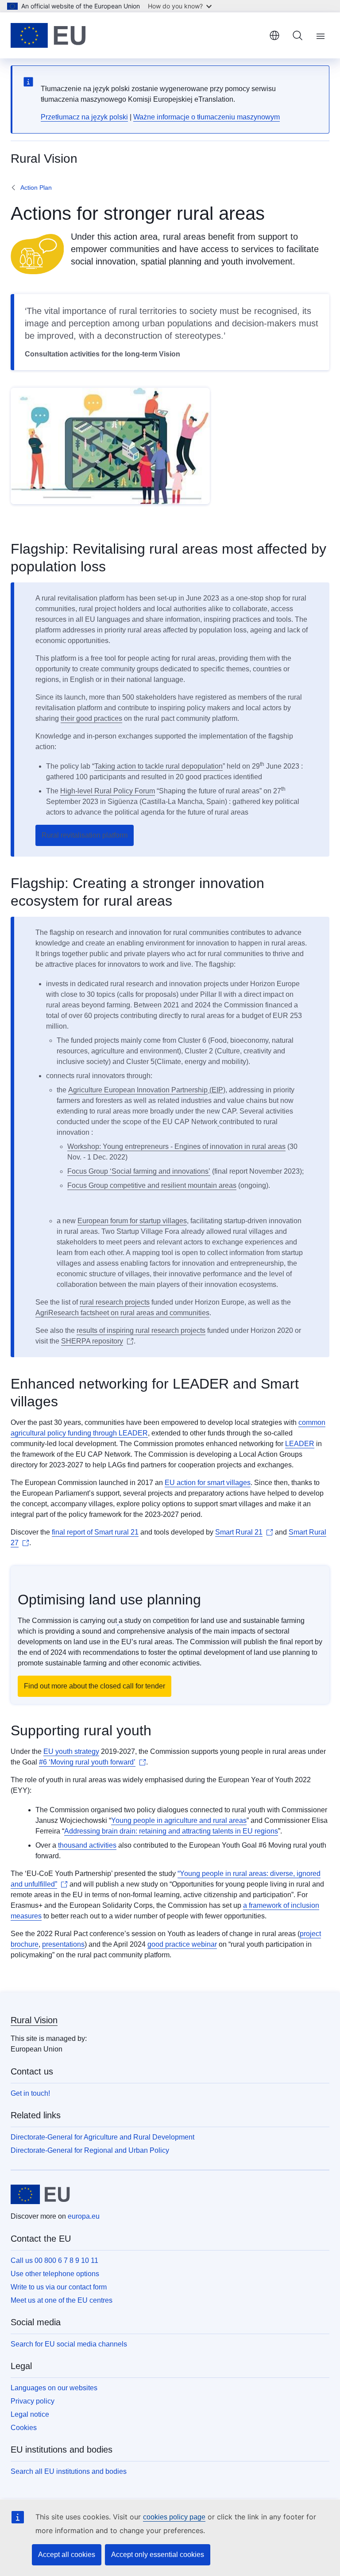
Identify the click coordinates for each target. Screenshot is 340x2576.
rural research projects (115, 1302)
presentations (63, 1944)
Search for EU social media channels (69, 2344)
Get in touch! (30, 2093)
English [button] (274, 35)
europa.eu (84, 2216)
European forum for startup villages (132, 1221)
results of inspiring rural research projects (141, 1330)
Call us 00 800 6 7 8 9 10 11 (54, 2260)
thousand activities (87, 1845)
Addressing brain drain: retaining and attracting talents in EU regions (171, 1831)
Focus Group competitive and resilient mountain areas (152, 1185)
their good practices (91, 718)
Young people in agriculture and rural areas (179, 1820)
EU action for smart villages (208, 1483)
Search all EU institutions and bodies (69, 2471)
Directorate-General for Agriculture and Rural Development (102, 2137)
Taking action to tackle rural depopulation (158, 766)
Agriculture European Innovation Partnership (138, 1090)
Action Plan (36, 188)
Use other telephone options (55, 2274)
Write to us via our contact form (59, 2287)
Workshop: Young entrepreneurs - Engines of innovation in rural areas (176, 1146)
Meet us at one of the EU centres (62, 2300)
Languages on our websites (54, 2388)
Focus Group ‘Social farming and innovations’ (139, 1171)
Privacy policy (33, 2401)
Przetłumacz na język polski (84, 117)
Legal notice (30, 2414)
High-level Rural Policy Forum (108, 791)
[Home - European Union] (48, 35)
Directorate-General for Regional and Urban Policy (90, 2150)
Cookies (24, 2428)
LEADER (300, 1444)
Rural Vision (34, 2020)
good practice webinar (182, 1944)
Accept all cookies (67, 2555)
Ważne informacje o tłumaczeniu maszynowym (207, 117)
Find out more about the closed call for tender (95, 1686)
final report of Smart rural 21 (95, 1532)
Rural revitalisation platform (85, 835)
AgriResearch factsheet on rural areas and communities (122, 1313)
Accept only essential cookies (158, 2555)
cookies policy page (174, 2517)
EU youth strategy (71, 1751)
